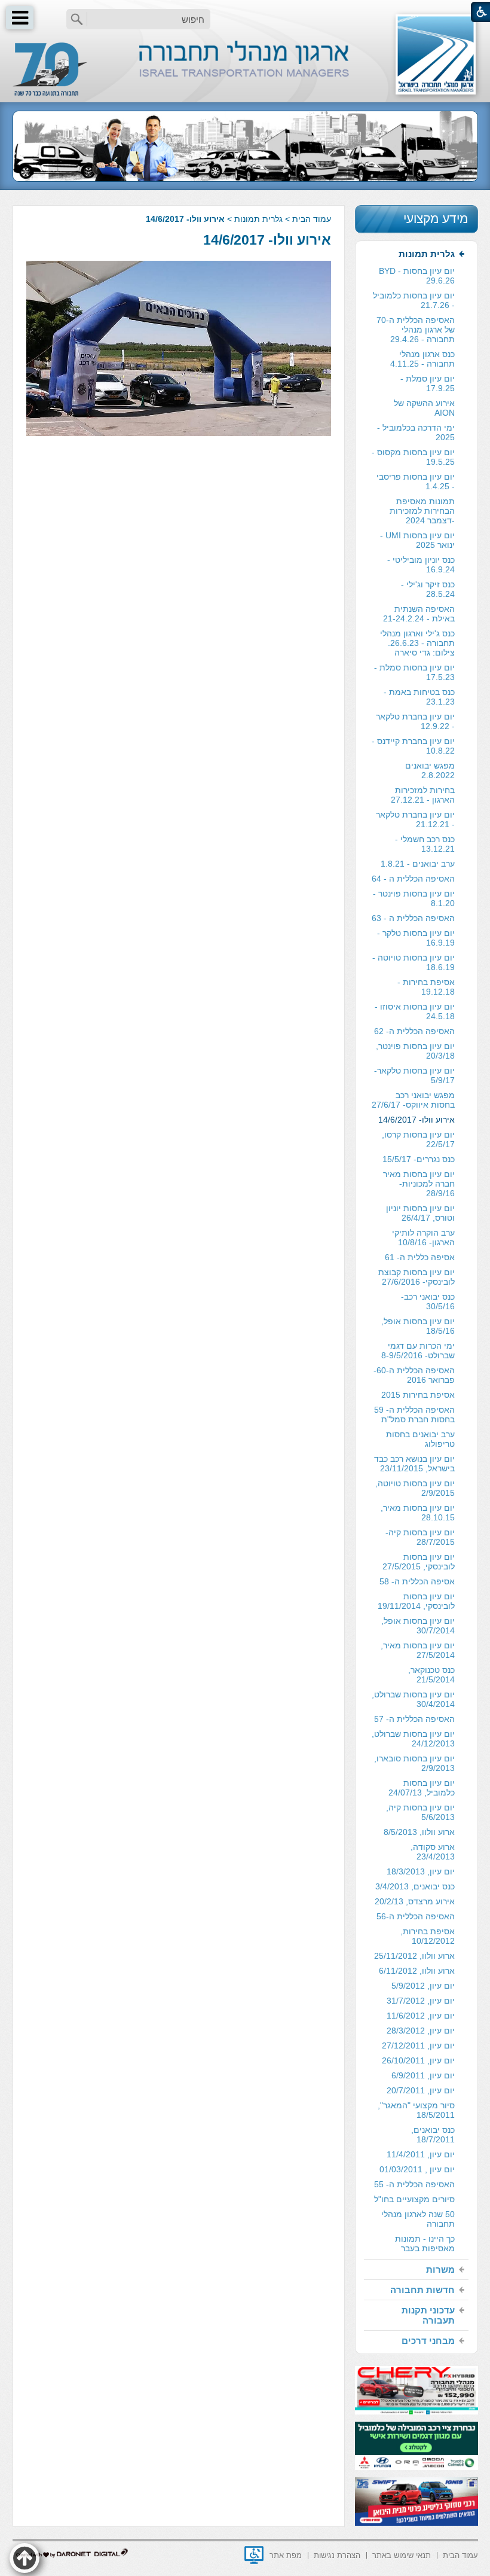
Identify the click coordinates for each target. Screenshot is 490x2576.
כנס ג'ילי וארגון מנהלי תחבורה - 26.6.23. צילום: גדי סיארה (417, 643)
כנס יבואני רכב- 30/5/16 (428, 1301)
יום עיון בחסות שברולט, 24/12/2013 (413, 1739)
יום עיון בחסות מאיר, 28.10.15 (418, 1513)
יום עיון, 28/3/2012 (421, 2031)
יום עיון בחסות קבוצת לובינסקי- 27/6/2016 (416, 1277)
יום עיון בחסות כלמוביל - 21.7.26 (414, 300)
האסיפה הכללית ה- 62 (414, 1031)
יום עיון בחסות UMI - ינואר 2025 (417, 540)
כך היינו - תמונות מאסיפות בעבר (425, 2243)
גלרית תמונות (258, 219)
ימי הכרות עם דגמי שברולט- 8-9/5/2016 (418, 1351)
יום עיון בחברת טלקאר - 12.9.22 (415, 721)
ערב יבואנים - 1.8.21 (418, 864)
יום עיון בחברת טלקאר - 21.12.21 (415, 819)
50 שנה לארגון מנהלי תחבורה (418, 2219)
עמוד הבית (312, 219)
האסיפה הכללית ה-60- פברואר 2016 (414, 1375)
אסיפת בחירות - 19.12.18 (426, 987)
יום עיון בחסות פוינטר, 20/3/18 (415, 1051)
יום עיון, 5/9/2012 (423, 1986)
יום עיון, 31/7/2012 (421, 2001)
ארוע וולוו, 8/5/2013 (419, 1832)
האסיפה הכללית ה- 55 (414, 2184)
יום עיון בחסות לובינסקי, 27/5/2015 (419, 1562)
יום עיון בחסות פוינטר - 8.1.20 (414, 898)
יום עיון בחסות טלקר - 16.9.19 (416, 938)
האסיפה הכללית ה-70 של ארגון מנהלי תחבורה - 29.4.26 (416, 330)
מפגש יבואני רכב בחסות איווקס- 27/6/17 (413, 1100)
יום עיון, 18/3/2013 (421, 1871)
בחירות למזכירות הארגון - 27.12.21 (423, 795)
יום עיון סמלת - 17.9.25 (428, 383)
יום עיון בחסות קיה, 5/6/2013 (420, 1812)
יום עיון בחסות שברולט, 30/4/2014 (413, 1699)
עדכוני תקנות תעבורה (428, 2315)
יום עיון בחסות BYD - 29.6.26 (417, 276)
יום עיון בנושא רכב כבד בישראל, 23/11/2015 (414, 1464)
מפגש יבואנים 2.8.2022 (430, 770)
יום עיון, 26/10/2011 (418, 2060)
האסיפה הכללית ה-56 (416, 1916)
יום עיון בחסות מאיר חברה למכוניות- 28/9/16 (419, 1184)
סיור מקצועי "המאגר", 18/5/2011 (416, 2110)
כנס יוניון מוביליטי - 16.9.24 (421, 565)
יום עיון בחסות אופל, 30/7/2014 (418, 1626)
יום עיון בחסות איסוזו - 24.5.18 (415, 1011)
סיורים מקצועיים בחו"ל (414, 2199)
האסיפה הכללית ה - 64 (413, 879)
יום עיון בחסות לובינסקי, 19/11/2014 (416, 1601)
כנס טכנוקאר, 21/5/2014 (431, 1675)
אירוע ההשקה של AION (424, 408)
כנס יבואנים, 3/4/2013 (415, 1886)
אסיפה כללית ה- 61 (420, 1257)
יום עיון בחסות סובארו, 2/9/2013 (414, 1763)
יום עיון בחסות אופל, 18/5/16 (418, 1326)
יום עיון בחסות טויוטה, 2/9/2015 (415, 1488)
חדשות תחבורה (422, 2290)
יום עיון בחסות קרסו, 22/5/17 (418, 1139)
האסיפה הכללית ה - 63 (413, 918)
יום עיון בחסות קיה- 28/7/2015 (420, 1537)
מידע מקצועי (436, 219)
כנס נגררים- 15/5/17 (419, 1159)
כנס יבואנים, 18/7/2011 (433, 2135)
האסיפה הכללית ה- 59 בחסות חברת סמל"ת (414, 1414)
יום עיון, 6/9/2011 (423, 2075)
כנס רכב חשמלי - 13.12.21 (425, 844)
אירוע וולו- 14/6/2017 (267, 240)
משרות (440, 2269)
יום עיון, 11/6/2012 (421, 2016)
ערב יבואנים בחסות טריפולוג (420, 1439)
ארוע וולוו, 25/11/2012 (414, 1956)
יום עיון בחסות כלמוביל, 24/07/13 (422, 1788)
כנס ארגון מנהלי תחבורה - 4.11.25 (422, 359)
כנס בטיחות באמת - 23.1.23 (419, 697)
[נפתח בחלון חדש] (254, 2555)
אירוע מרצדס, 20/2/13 (415, 1901)
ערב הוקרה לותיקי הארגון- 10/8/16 (423, 1237)
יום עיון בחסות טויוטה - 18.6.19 (414, 962)
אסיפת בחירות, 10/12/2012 (428, 1936)
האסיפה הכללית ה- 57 (414, 1719)
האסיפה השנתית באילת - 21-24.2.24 (419, 614)
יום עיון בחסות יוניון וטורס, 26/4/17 (420, 1213)
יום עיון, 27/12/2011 (418, 2045)
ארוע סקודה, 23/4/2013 (433, 1852)
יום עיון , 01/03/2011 (417, 2169)
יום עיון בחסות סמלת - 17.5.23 (414, 672)
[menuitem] (416, 1252)
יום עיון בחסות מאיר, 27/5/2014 (418, 1650)
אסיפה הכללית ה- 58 (417, 1581)
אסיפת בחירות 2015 (418, 1395)
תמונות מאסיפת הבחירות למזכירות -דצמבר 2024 (422, 511)
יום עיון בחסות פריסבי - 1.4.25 (416, 481)
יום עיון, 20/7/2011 (421, 2090)
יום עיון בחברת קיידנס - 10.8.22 (413, 746)
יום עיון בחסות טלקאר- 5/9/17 (414, 1075)
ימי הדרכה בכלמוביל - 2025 (416, 432)
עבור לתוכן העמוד (245, 12)
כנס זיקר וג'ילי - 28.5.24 (428, 589)
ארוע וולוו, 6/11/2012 (417, 1971)
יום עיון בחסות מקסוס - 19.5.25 (413, 457)
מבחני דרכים (428, 2341)
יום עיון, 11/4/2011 (421, 2154)
